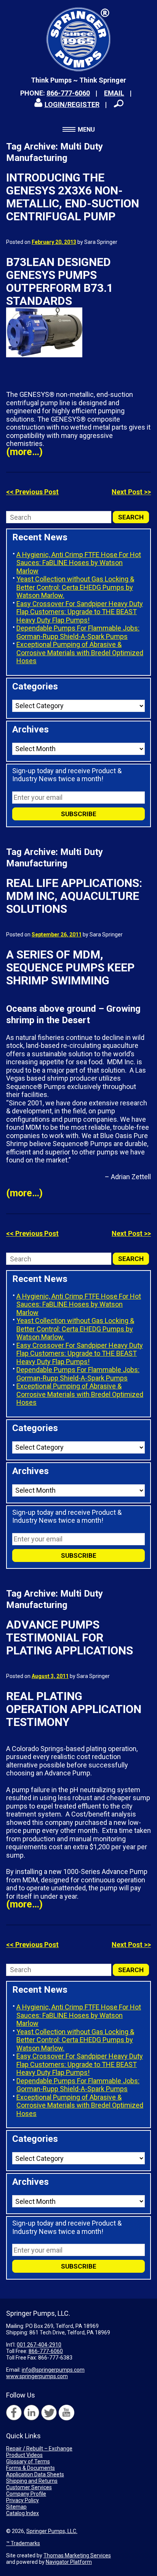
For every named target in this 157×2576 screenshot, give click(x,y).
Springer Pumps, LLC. (52, 2531)
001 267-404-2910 (39, 2345)
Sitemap (16, 2507)
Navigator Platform (69, 2562)
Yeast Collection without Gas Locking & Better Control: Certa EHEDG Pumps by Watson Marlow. (75, 587)
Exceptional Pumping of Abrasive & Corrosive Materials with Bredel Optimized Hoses (80, 653)
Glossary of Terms (28, 2461)
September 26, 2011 (57, 935)
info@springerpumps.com (53, 2370)
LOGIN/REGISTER (72, 104)
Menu (86, 130)
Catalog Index (22, 2513)
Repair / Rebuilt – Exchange (39, 2449)
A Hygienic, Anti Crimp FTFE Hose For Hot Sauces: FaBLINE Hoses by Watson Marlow (79, 563)
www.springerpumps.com (37, 2376)
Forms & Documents (30, 2468)
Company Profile (26, 2494)
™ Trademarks (23, 2543)
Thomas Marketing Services (77, 2555)
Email (114, 93)
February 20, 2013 (54, 242)
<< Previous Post (32, 492)
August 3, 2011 (50, 1676)
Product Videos (24, 2455)
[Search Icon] (119, 103)
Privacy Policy (22, 2500)
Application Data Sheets (35, 2474)
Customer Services (29, 2487)
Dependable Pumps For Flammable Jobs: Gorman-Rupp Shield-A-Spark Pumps (78, 632)
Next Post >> (131, 492)
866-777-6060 (68, 93)
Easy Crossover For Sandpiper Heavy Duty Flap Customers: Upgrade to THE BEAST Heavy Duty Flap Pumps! (80, 612)
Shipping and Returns (32, 2481)
